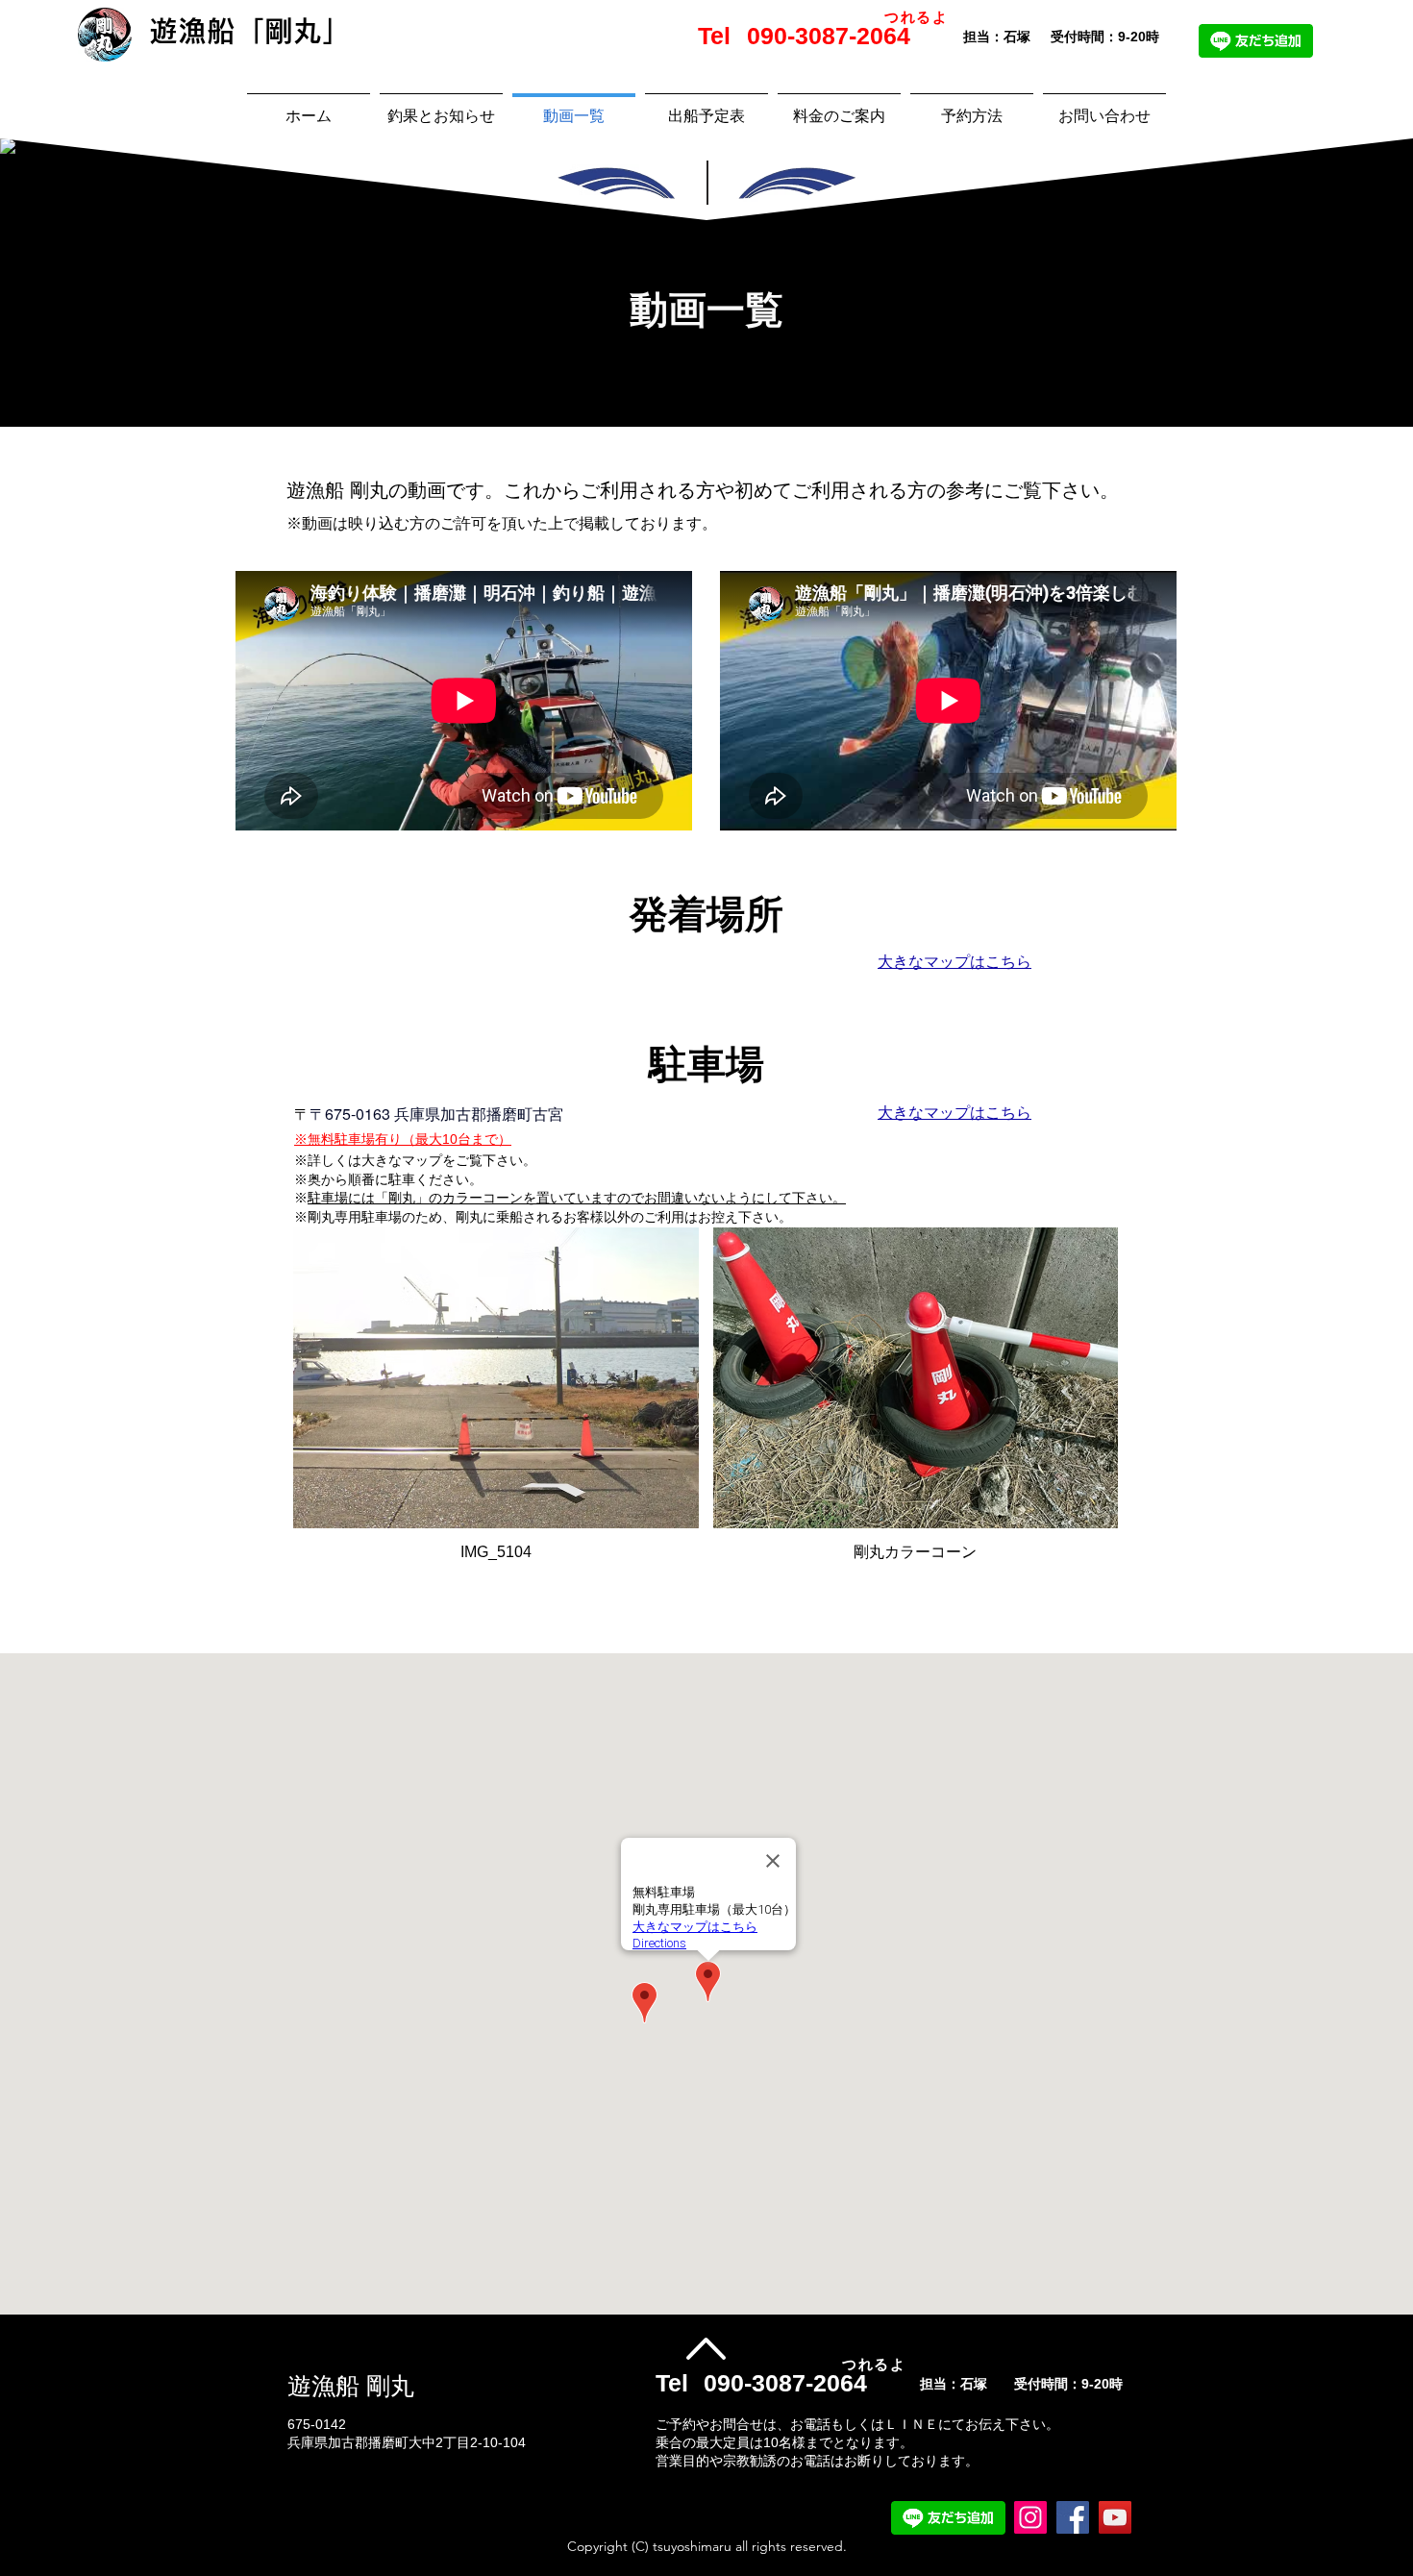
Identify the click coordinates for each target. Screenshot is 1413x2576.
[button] (496, 1403)
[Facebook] (1073, 2517)
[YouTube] (1115, 2517)
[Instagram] (1030, 2517)
